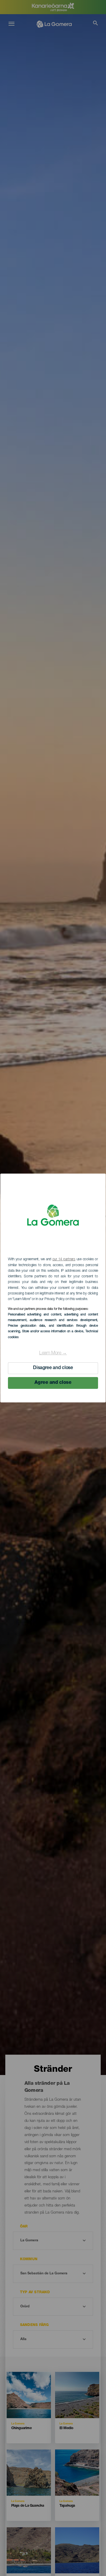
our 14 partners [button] (64, 1259)
